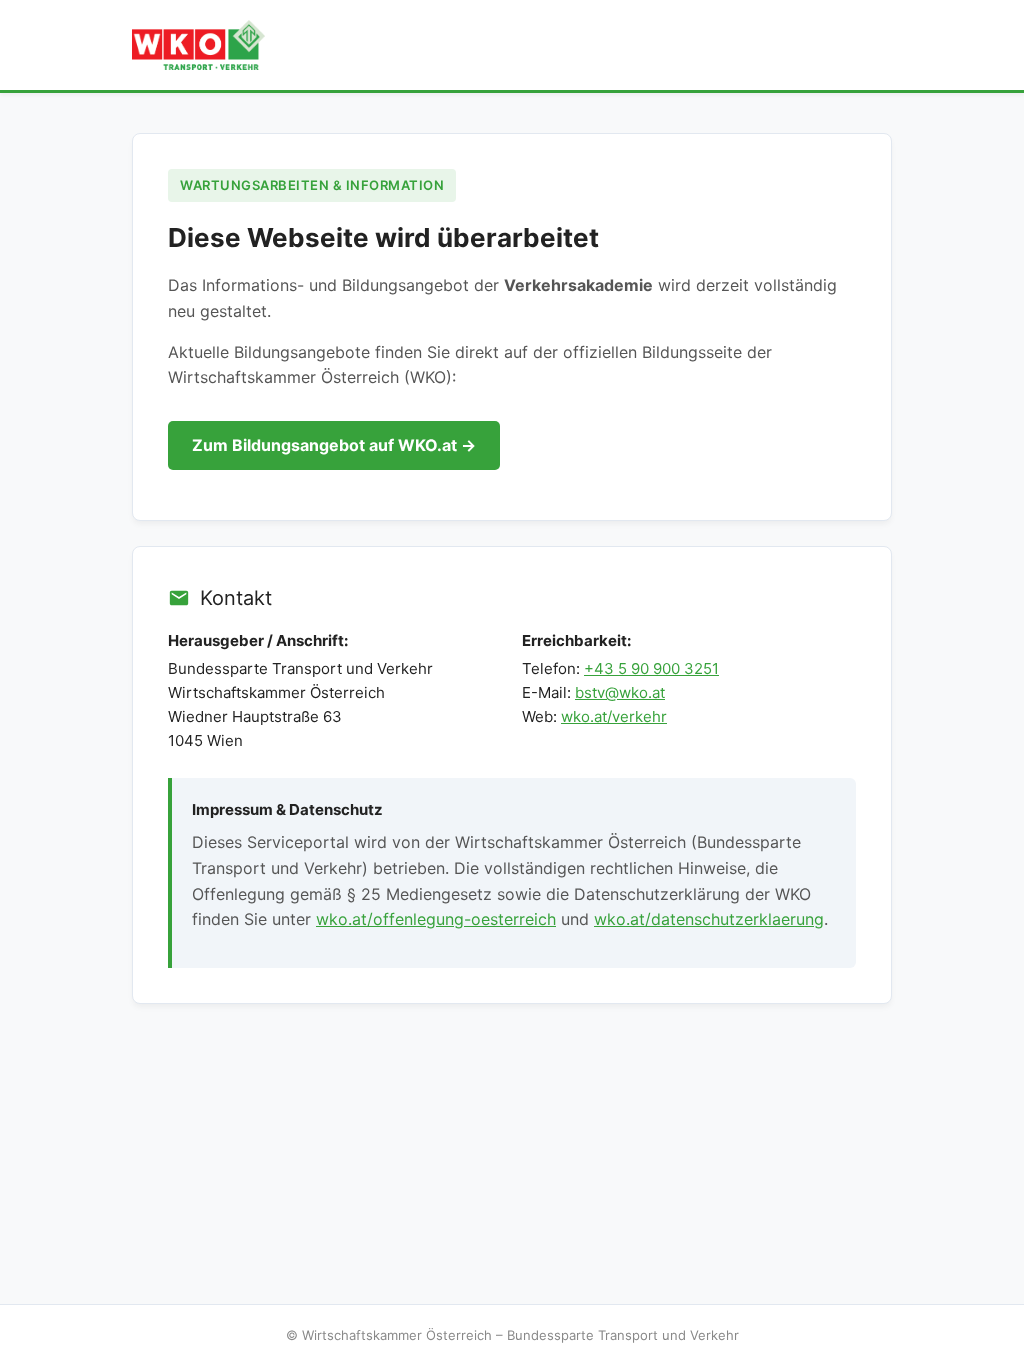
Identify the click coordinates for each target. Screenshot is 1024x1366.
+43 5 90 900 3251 (651, 668)
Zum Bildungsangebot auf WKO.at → (334, 445)
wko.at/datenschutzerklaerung (709, 919)
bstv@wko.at (620, 692)
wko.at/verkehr (614, 716)
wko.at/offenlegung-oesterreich (436, 919)
